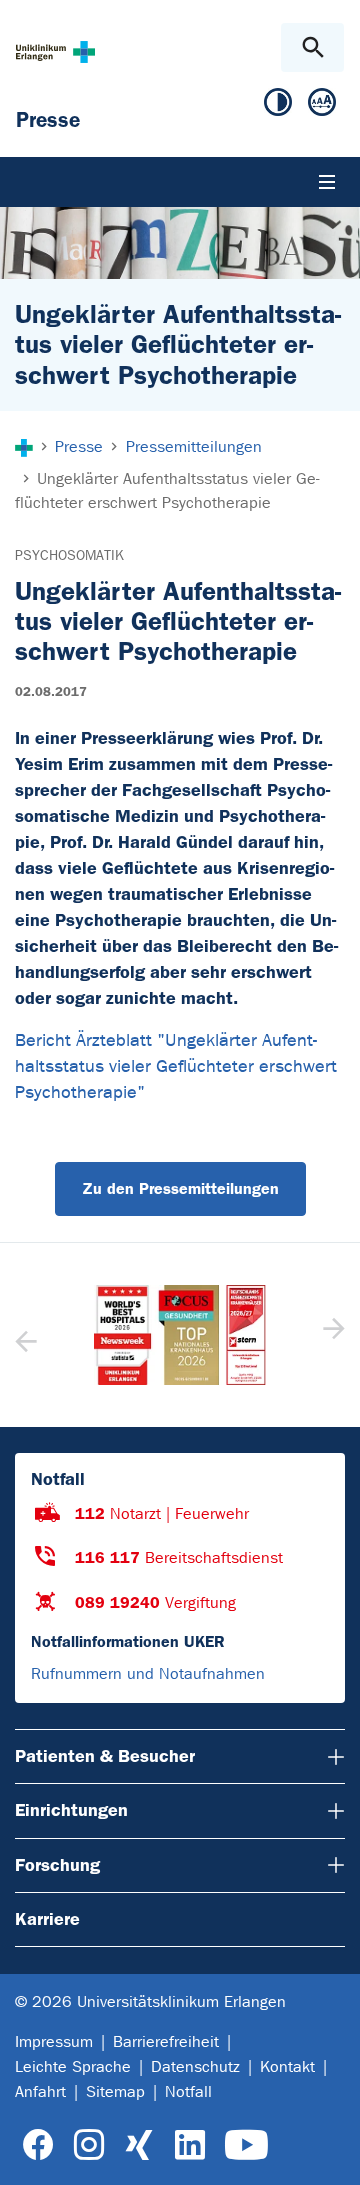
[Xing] (139, 2145)
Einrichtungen (71, 1810)
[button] (331, 1335)
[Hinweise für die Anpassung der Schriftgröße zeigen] (322, 106)
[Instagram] (89, 2145)
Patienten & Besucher (105, 1756)
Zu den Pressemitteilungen (180, 1188)
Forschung (57, 1865)
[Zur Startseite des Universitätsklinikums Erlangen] (55, 51)
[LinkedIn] (189, 2145)
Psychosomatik (69, 555)
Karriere (47, 1919)
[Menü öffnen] (327, 182)
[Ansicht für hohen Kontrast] (278, 106)
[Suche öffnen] (312, 47)
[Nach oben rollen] (328, 2152)
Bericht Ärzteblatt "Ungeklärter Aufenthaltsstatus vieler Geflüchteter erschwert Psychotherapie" (176, 1066)
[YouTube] (246, 2145)
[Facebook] (38, 2145)
